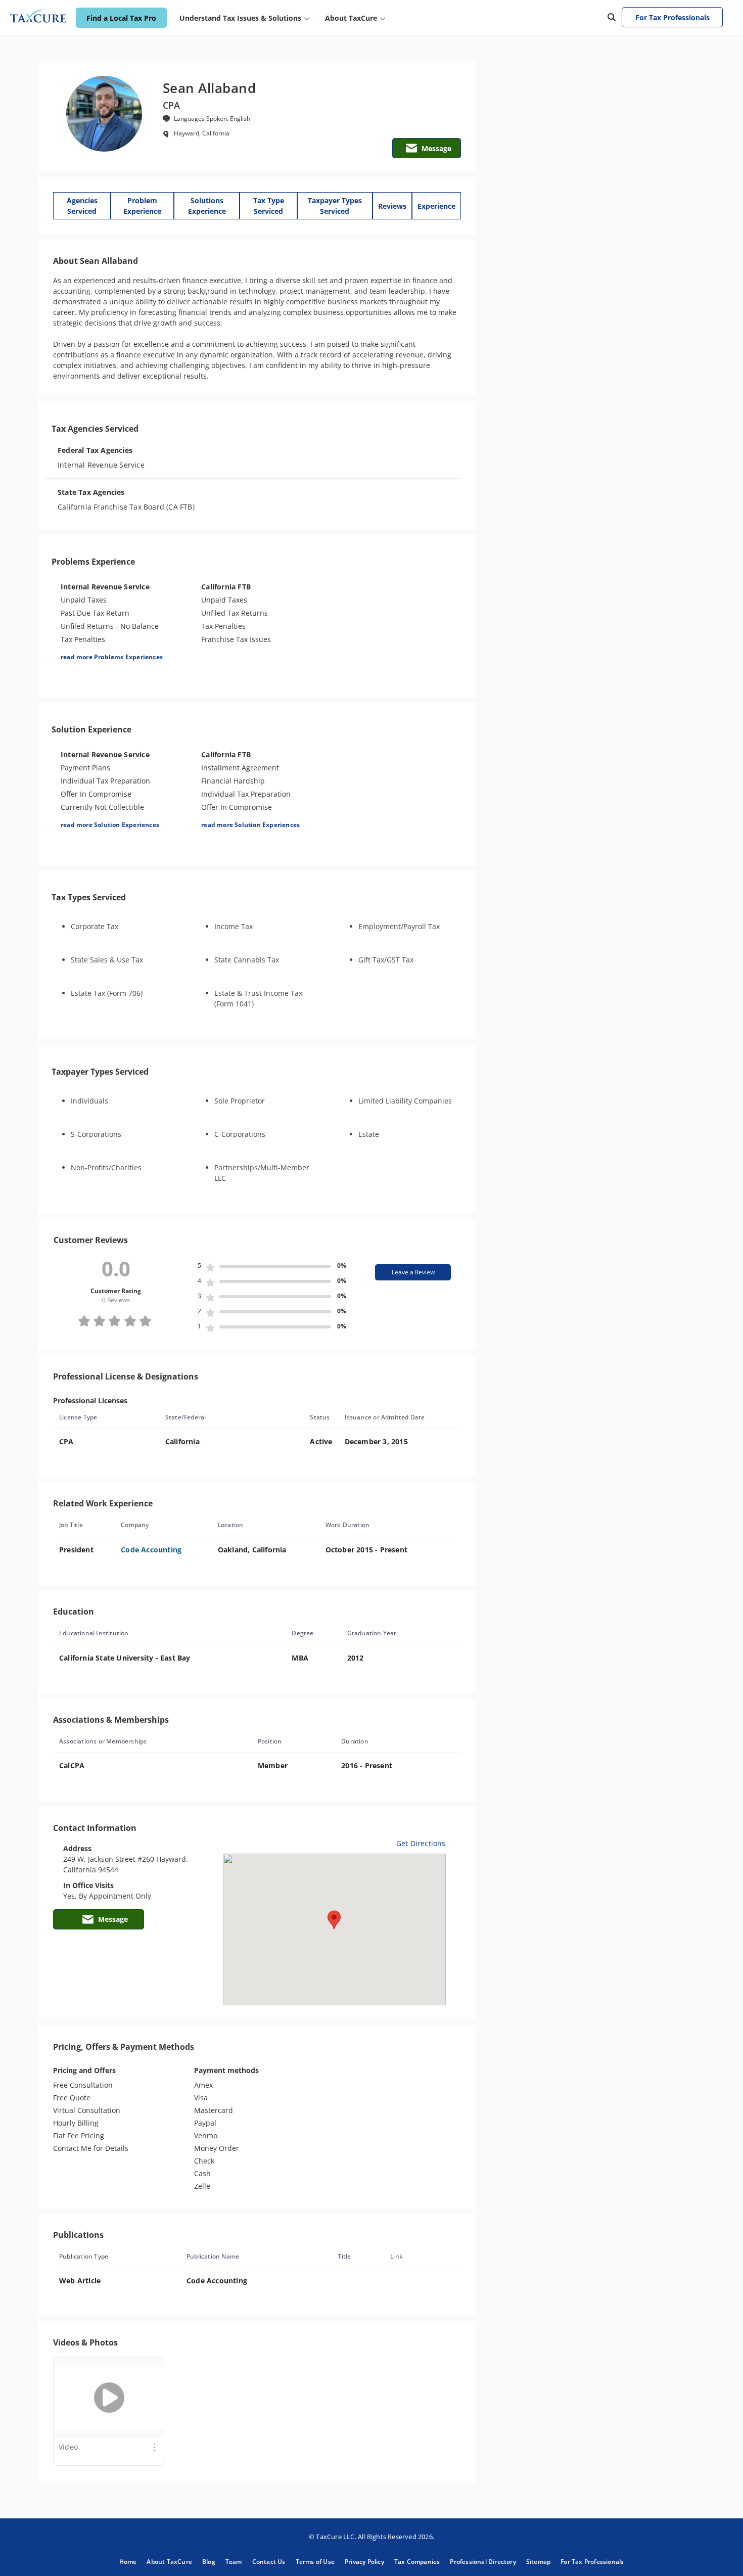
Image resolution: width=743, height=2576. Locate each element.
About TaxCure (169, 2562)
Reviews (392, 206)
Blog (209, 2562)
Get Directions (421, 1843)
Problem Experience (142, 206)
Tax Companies (417, 2562)
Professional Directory (483, 2562)
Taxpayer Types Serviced (335, 206)
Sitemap (538, 2562)
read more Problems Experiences (112, 657)
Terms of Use (315, 2562)
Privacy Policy (364, 2562)
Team (234, 2562)
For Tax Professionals (672, 17)
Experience (436, 206)
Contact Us (269, 2562)
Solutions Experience (207, 206)
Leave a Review (413, 1272)
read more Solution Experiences (110, 825)
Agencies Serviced (82, 206)
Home (128, 2562)
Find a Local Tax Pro (121, 18)
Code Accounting (151, 1550)
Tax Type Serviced (269, 206)
